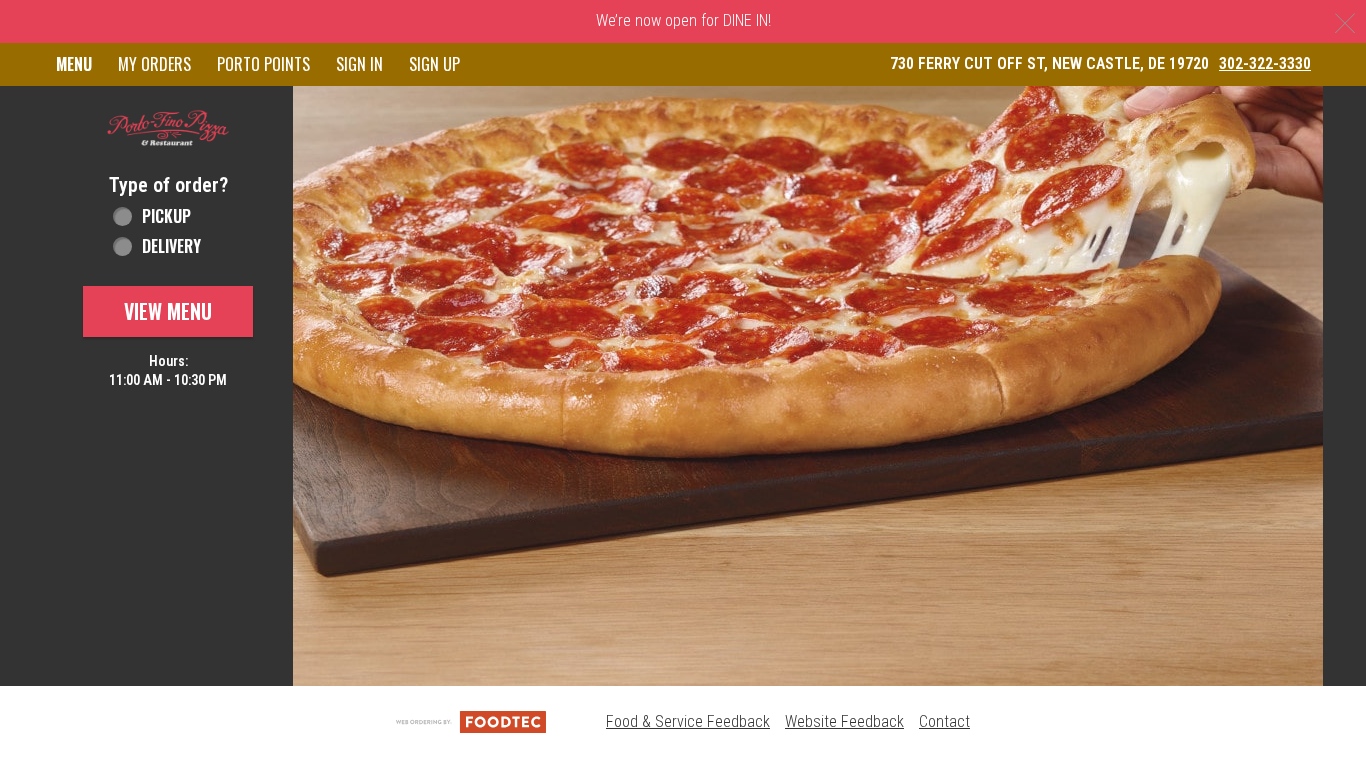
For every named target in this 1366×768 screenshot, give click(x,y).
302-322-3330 (1265, 63)
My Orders (154, 64)
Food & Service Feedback (688, 721)
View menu (168, 311)
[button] (168, 129)
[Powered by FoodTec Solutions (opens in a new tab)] (471, 721)
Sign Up (434, 64)
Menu (74, 64)
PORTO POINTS (263, 64)
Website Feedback (844, 721)
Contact (944, 721)
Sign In (359, 64)
